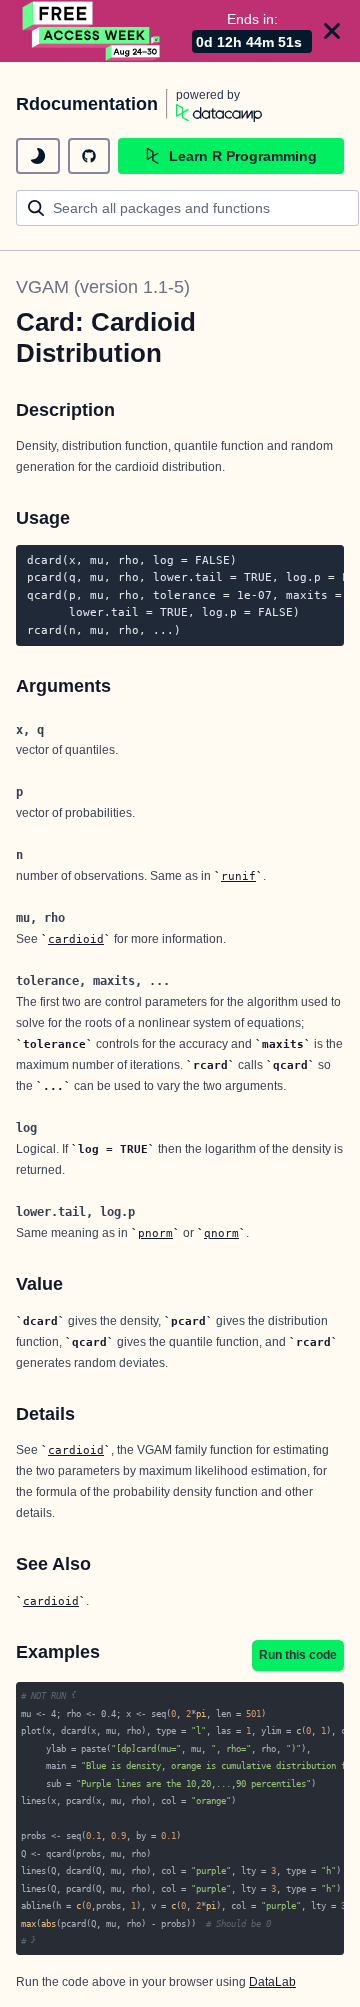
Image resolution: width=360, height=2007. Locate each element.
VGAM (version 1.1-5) (103, 287)
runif (238, 876)
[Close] (332, 31)
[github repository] (89, 156)
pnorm (155, 1233)
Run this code (298, 1655)
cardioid (76, 939)
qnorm (221, 1233)
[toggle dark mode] (38, 156)
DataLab (272, 1982)
